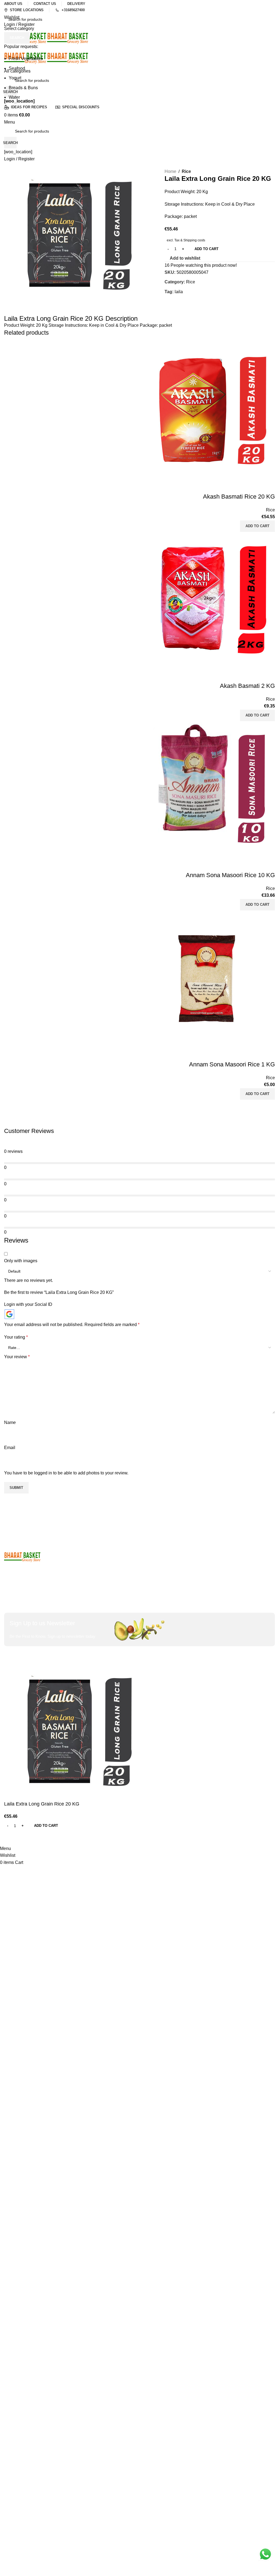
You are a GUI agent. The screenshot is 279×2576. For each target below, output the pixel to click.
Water (14, 97)
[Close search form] (7, 7)
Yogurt (15, 78)
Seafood (17, 68)
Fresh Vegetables (26, 59)
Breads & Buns (23, 88)
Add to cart (207, 249)
